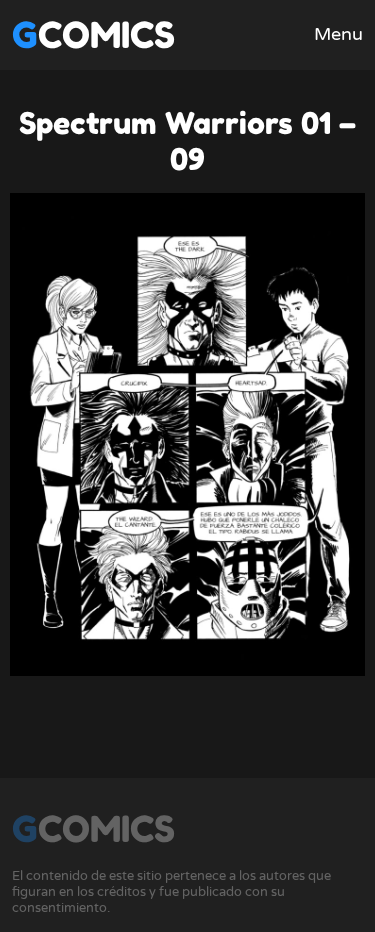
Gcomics (93, 34)
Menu (338, 34)
